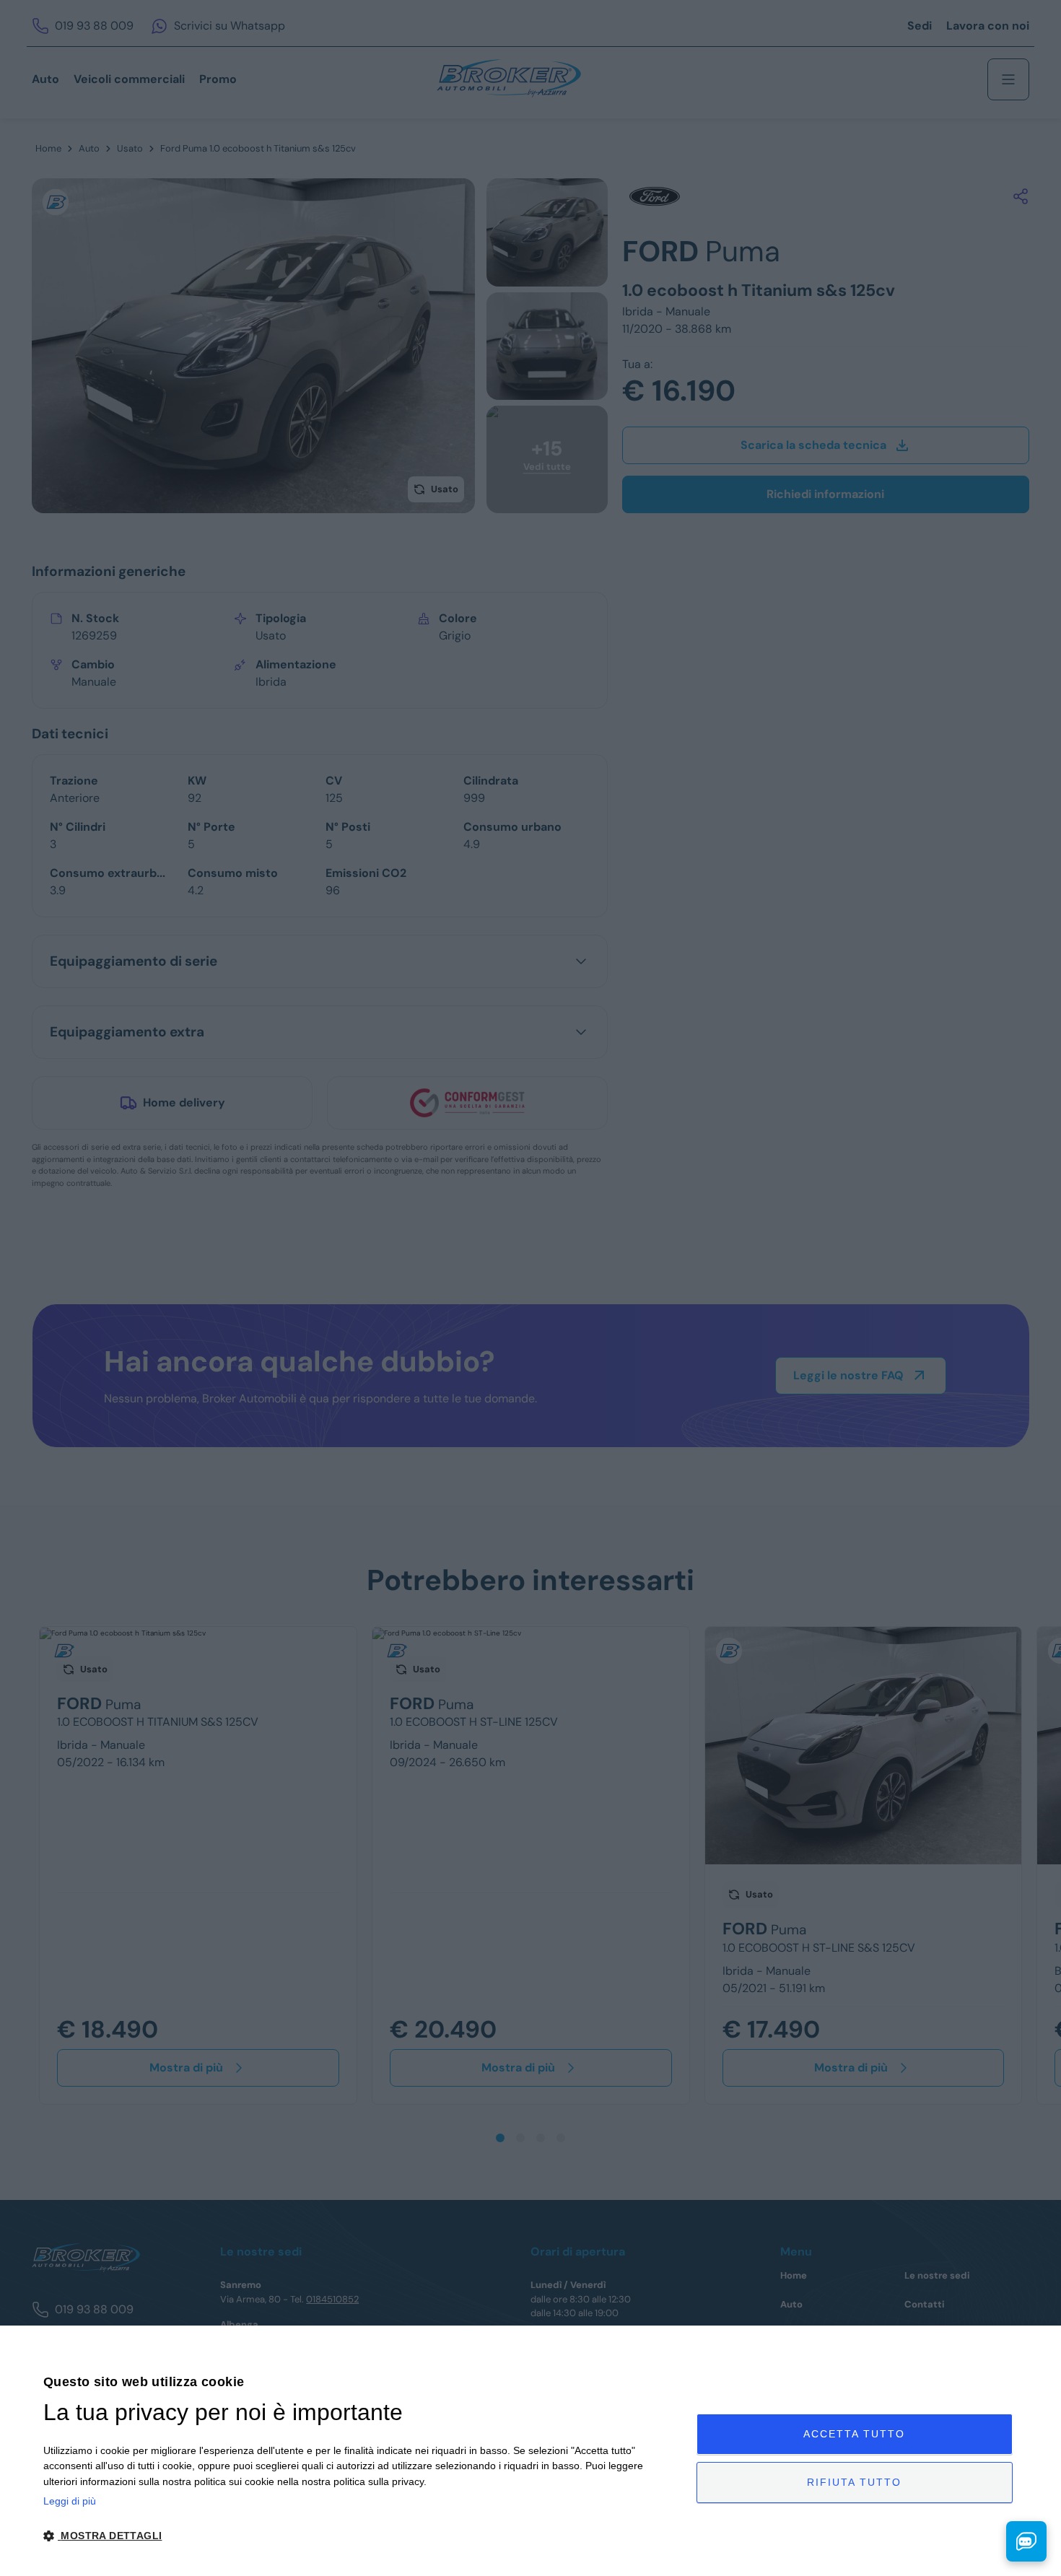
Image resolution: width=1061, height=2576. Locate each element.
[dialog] (530, 2451)
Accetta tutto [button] (854, 2434)
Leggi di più (70, 2501)
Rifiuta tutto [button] (854, 2482)
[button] (360, 2536)
